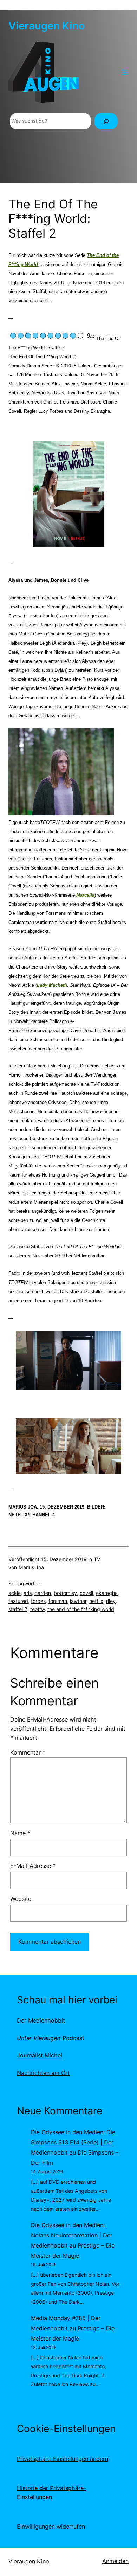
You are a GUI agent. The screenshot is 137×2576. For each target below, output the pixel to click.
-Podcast (51, 2038)
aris (28, 1593)
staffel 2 (18, 1609)
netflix (96, 1601)
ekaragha (107, 1593)
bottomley (65, 1593)
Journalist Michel (40, 2055)
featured (18, 1601)
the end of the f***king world (81, 1609)
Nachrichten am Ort (43, 2073)
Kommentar (28, 1752)
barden (43, 1593)
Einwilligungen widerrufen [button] (51, 2527)
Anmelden (115, 2561)
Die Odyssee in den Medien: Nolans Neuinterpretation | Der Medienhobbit (72, 2235)
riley (111, 1601)
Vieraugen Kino (47, 26)
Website (21, 1899)
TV (97, 1559)
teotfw (37, 1609)
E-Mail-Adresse (33, 1866)
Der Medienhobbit (41, 2021)
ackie (15, 1593)
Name (20, 1833)
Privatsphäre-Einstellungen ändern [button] (63, 2459)
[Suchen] (106, 121)
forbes (38, 1601)
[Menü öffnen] (124, 72)
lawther (78, 1601)
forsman (58, 1601)
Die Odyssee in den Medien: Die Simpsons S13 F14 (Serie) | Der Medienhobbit (73, 2142)
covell (86, 1593)
